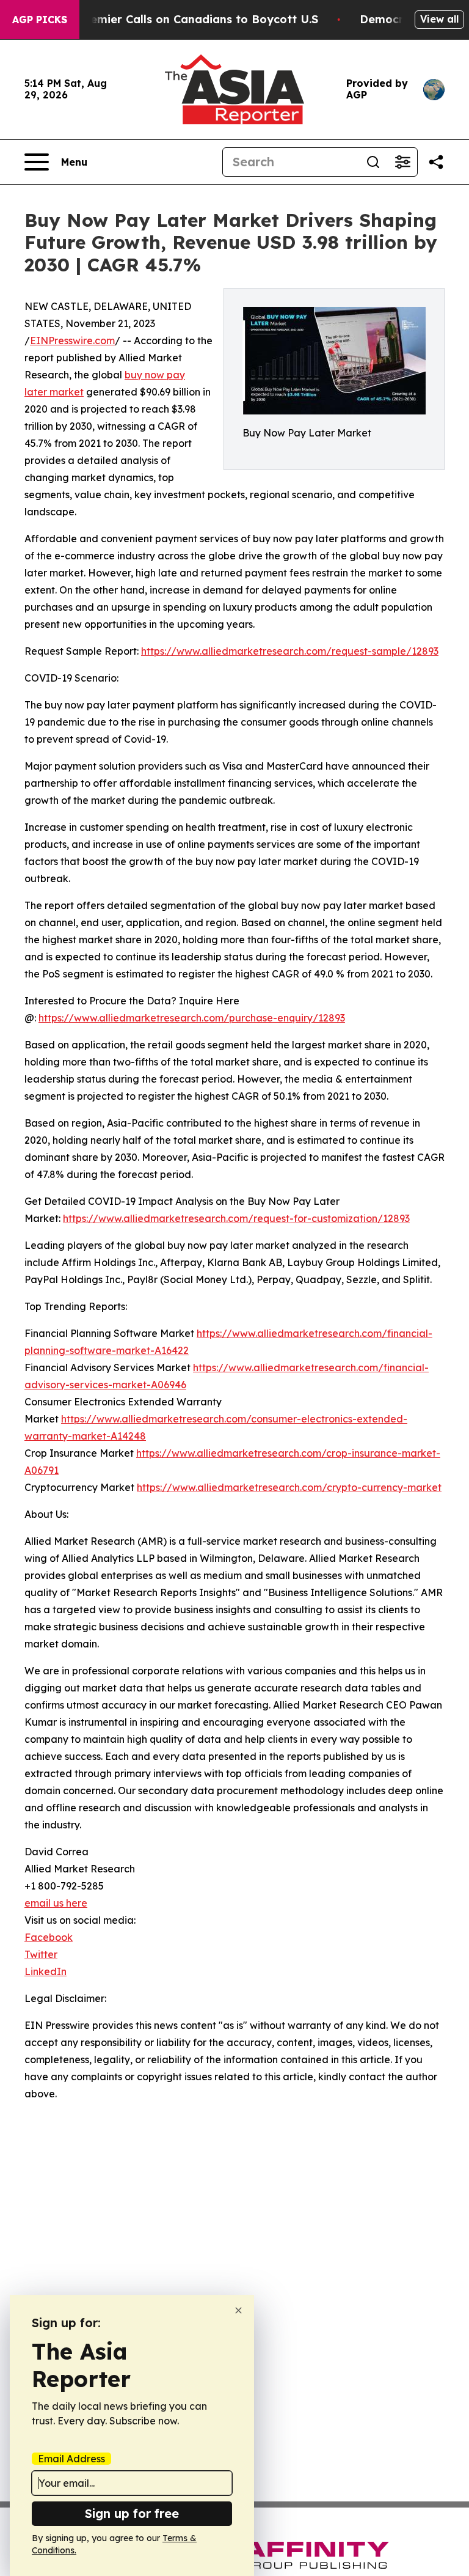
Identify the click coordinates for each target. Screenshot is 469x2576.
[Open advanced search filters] (402, 162)
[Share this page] (436, 162)
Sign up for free (132, 2513)
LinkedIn (45, 1971)
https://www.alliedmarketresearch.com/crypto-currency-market (289, 1487)
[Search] (373, 162)
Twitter (41, 1954)
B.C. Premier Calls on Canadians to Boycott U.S (186, 19)
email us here (56, 1903)
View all (439, 19)
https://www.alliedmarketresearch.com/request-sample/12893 (290, 651)
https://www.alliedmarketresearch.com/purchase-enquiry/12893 (192, 1018)
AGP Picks (40, 20)
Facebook (49, 1937)
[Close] (238, 2310)
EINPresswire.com (72, 340)
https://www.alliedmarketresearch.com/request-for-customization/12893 (236, 1218)
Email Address (71, 2459)
